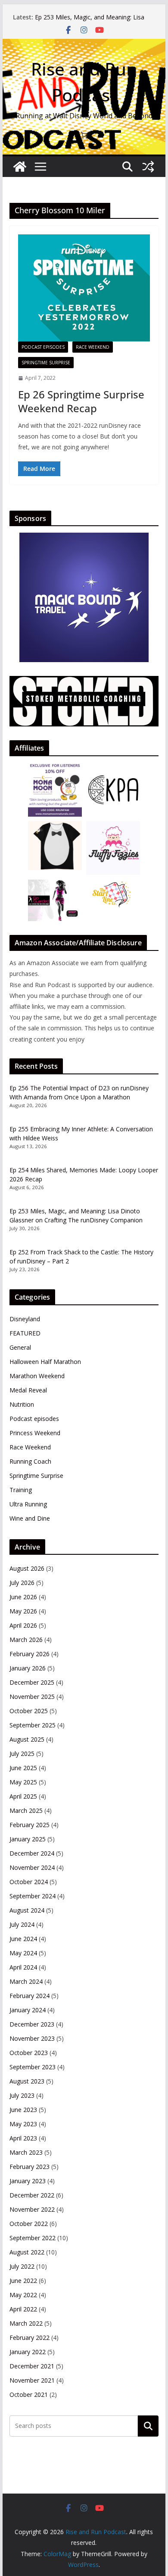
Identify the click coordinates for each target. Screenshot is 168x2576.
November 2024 (32, 1867)
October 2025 (29, 1711)
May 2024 (23, 1953)
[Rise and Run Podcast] (20, 167)
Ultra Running (28, 1504)
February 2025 (30, 1825)
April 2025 (23, 1796)
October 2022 (29, 2224)
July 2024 (22, 1924)
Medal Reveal (28, 1390)
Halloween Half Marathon (45, 1362)
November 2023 (32, 2038)
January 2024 (28, 2010)
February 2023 (30, 2167)
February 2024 (30, 1996)
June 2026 (23, 1597)
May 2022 (23, 2295)
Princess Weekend (35, 1433)
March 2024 (26, 1981)
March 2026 (26, 1640)
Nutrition (22, 1404)
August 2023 (27, 2081)
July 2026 (22, 1583)
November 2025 (32, 1697)
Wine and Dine (30, 1518)
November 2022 (32, 2209)
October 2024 (29, 1882)
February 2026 (30, 1654)
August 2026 (27, 1568)
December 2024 (32, 1853)
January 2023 (28, 2181)
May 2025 (23, 1782)
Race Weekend (93, 347)
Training (21, 1490)
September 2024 (33, 1896)
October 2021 (29, 2394)
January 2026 (28, 1668)
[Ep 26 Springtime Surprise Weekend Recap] (84, 288)
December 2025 (32, 1682)
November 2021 (32, 2380)
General (20, 1347)
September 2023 (33, 2067)
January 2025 (28, 1839)
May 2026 (23, 1611)
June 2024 (23, 1939)
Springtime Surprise (46, 363)
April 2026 (23, 1625)
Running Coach (30, 1461)
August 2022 (27, 2252)
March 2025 (26, 1810)
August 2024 (27, 1910)
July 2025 (22, 1754)
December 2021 (32, 2366)
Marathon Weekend (37, 1376)
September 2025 (33, 1725)
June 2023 (23, 2110)
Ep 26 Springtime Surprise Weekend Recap (81, 401)
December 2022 (32, 2195)
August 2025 (27, 1739)
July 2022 (22, 2266)
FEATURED (25, 1333)
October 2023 (29, 2053)
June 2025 (23, 1768)
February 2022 (30, 2338)
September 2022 (33, 2238)
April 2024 (23, 1967)
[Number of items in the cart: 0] (84, 135)
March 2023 (26, 2152)
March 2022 (26, 2323)
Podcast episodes (43, 347)
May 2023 (23, 2124)
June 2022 (23, 2281)
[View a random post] (148, 167)
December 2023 (32, 2024)
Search (148, 2426)
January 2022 (28, 2352)
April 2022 (23, 2309)
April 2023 (23, 2138)
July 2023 (22, 2095)
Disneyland (25, 1319)
